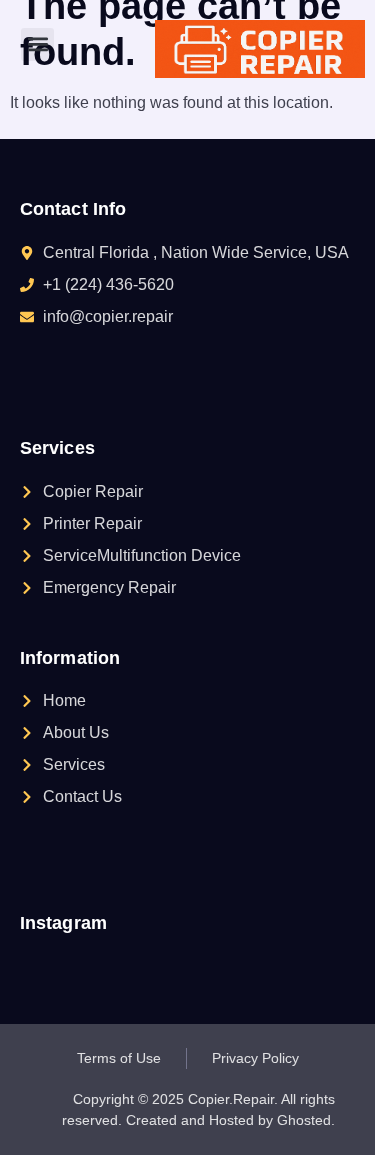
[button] (37, 44)
